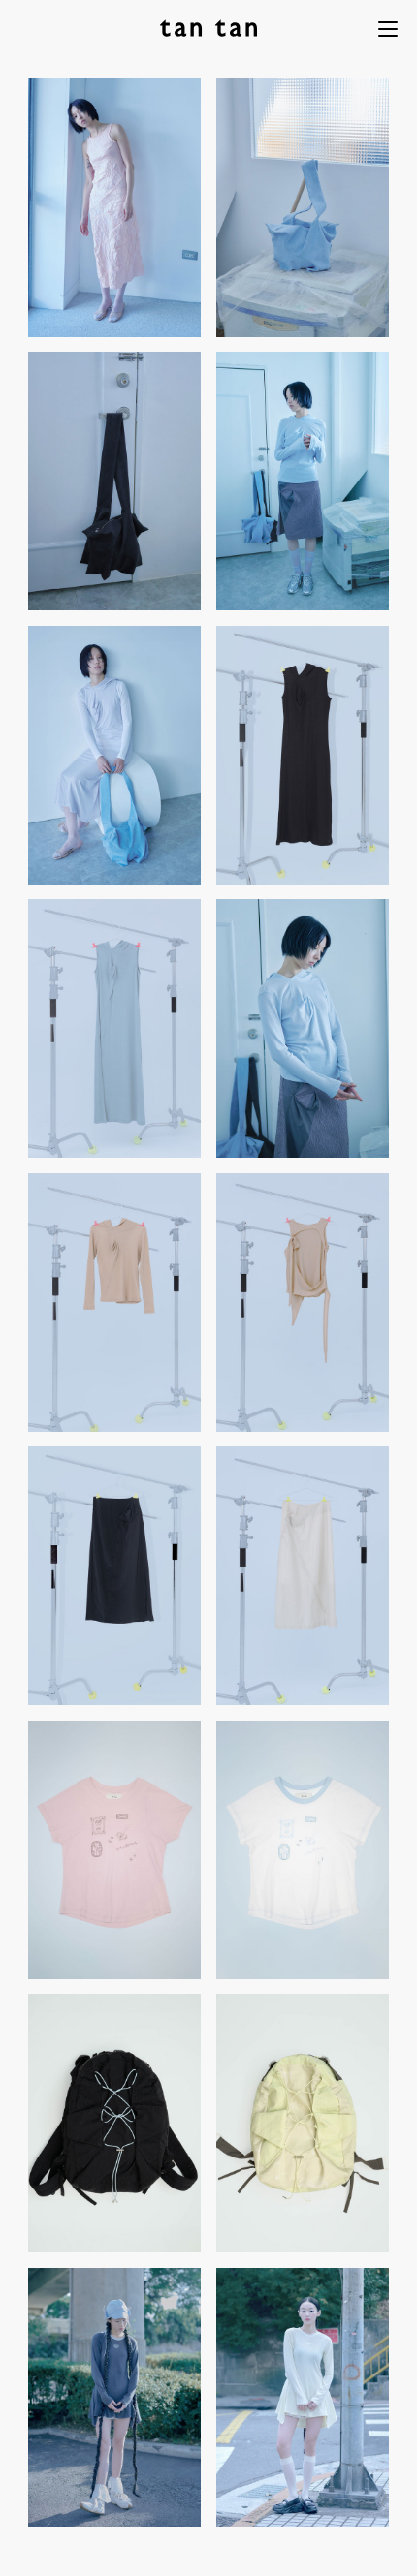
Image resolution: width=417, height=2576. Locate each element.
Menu (388, 29)
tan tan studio (208, 28)
